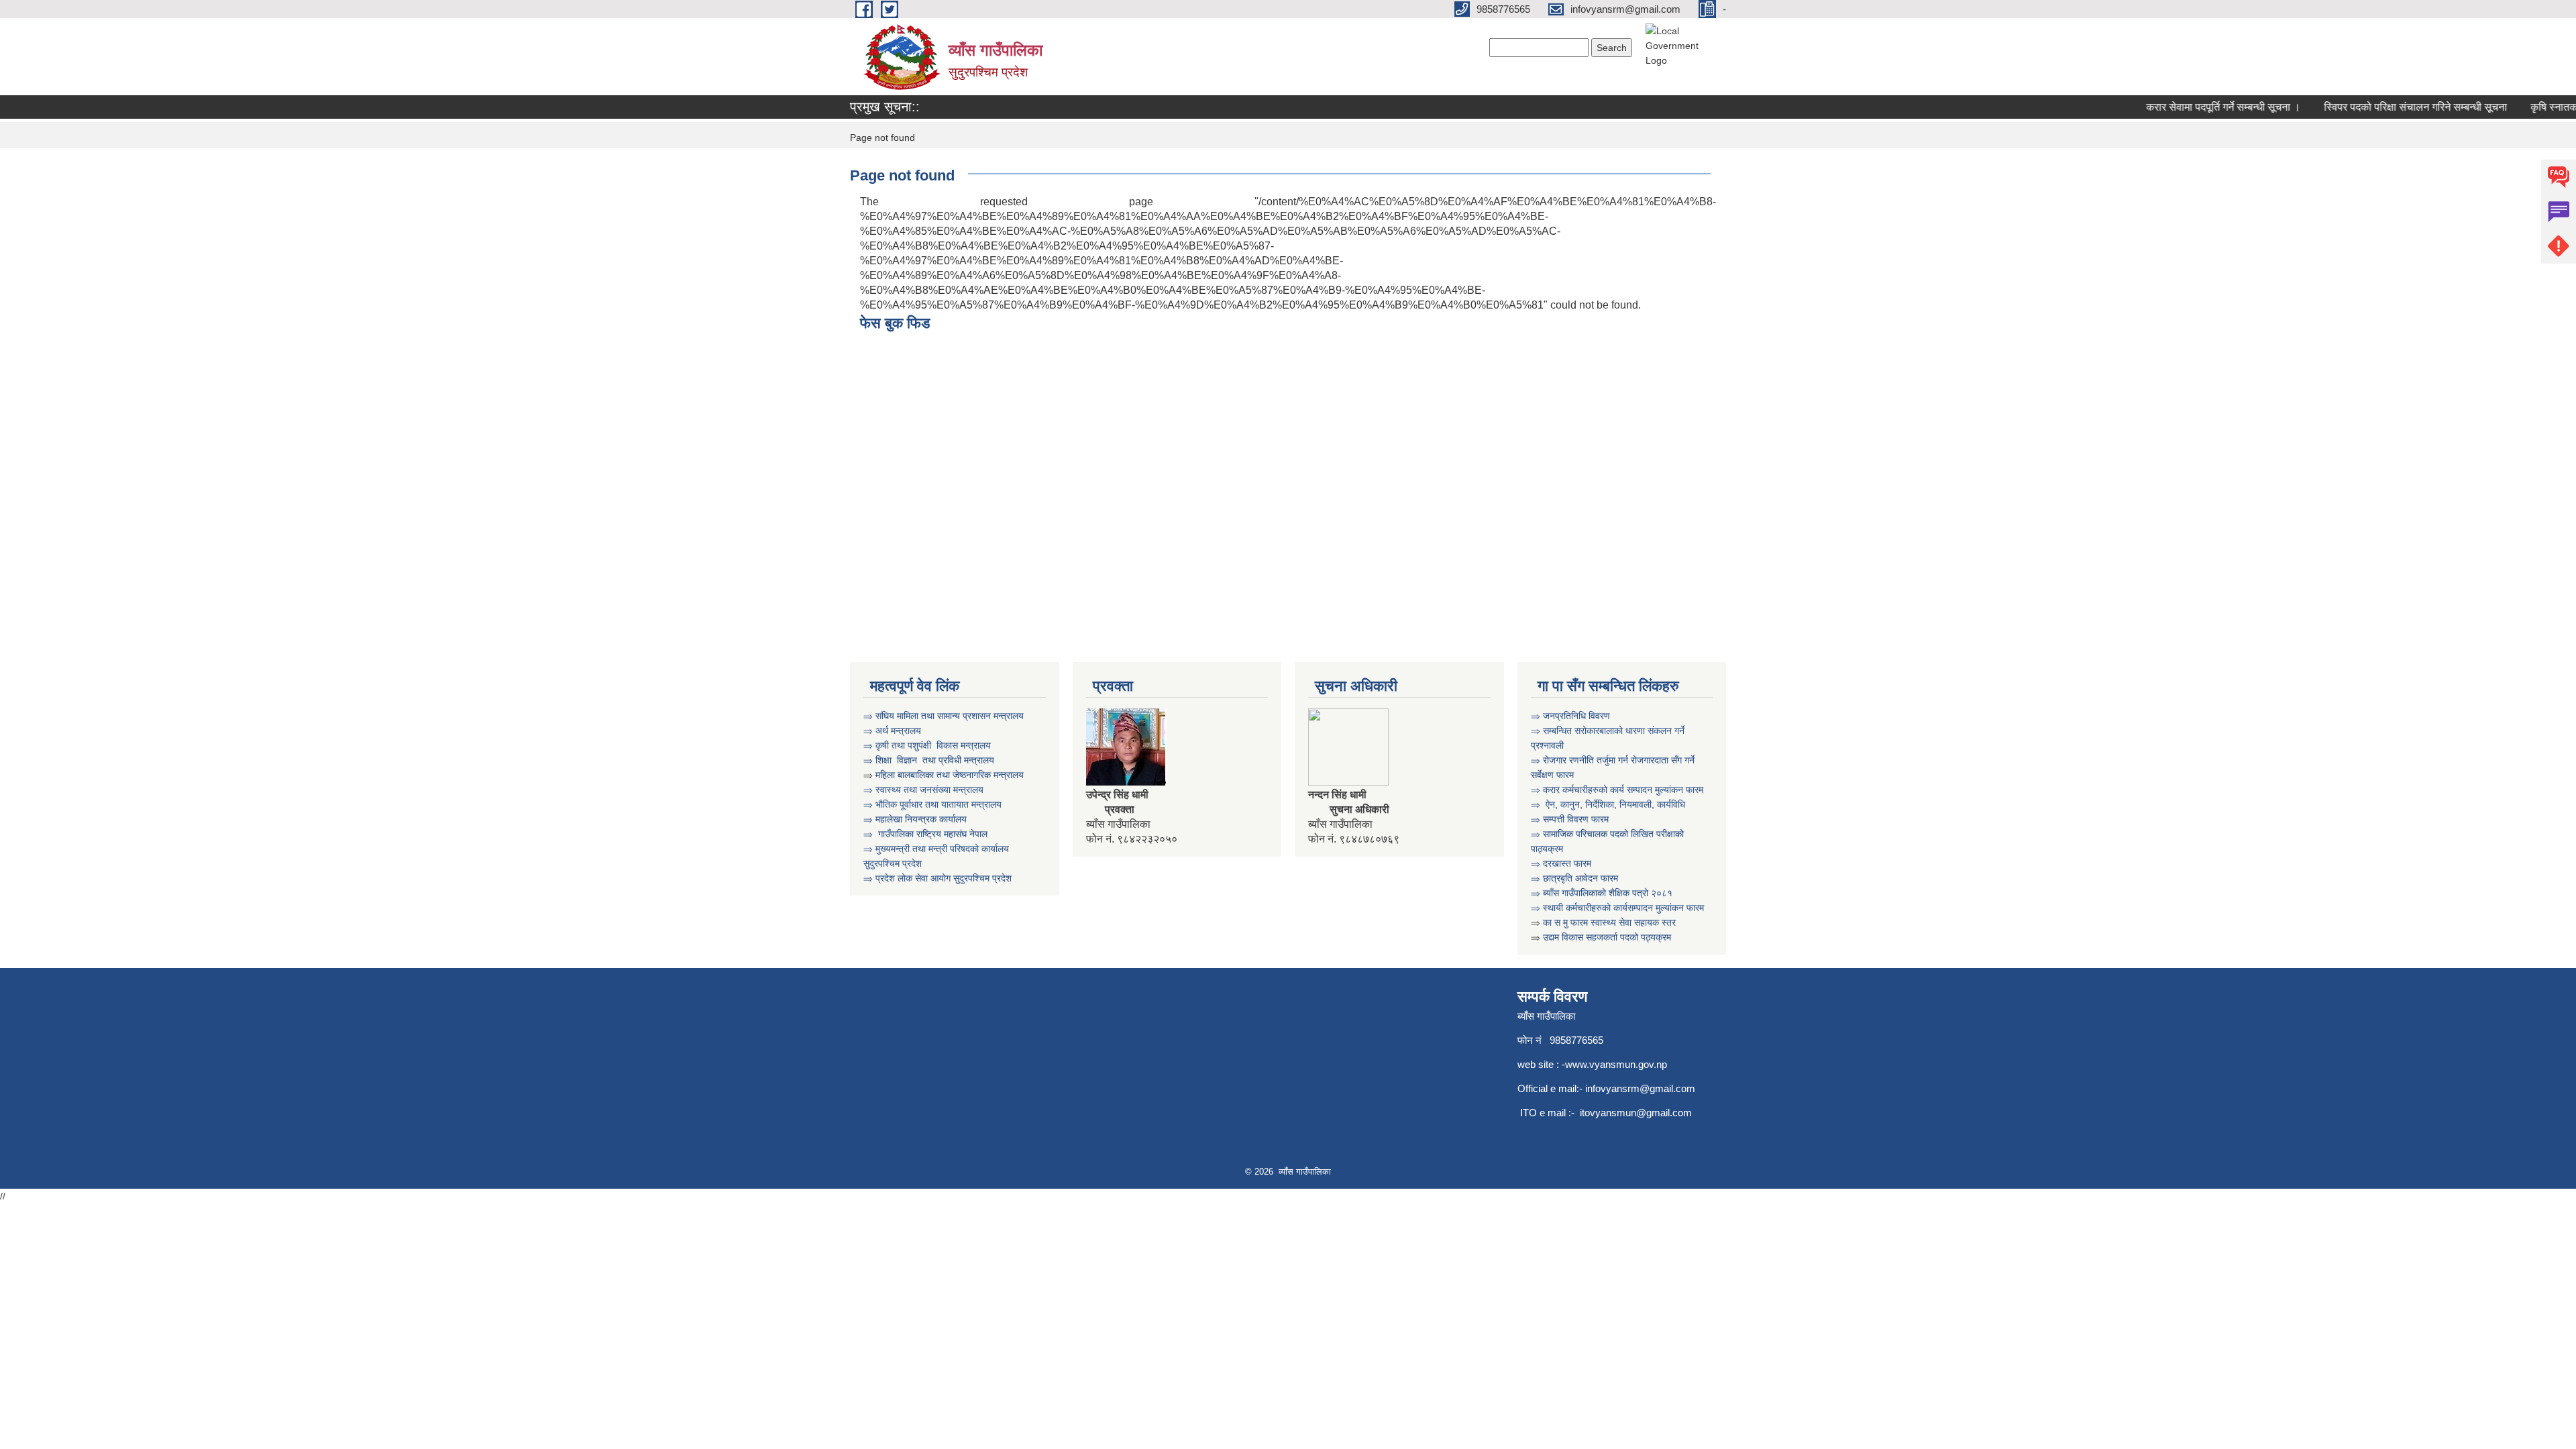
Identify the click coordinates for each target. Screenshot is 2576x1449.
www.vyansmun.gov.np (1616, 1064)
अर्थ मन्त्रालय (898, 731)
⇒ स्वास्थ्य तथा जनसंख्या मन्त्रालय (923, 790)
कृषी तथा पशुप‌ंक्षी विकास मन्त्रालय (933, 745)
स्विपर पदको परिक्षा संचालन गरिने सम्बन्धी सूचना (2391, 107)
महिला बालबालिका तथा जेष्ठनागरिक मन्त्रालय (950, 775)
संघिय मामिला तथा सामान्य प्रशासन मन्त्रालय (950, 716)
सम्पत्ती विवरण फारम (1577, 819)
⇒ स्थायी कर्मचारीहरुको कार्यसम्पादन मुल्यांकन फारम (1619, 908)
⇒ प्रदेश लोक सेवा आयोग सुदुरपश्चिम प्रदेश (939, 878)
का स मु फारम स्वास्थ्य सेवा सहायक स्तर (1611, 922)
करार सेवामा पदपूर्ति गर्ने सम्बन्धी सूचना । (2199, 107)
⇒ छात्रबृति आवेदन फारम (1574, 878)
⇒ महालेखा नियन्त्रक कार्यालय (915, 819)
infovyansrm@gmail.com (1640, 1088)
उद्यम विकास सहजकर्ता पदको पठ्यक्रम (1607, 937)
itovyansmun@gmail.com (1636, 1113)
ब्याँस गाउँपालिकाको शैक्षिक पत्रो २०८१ (1608, 893)
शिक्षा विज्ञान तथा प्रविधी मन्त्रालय (933, 760)
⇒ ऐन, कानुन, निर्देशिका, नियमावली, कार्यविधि (1609, 804)
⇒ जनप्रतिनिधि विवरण (1570, 716)
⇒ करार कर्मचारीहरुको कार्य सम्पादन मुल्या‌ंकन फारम (1618, 790)
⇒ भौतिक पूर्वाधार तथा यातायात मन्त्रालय (932, 804)
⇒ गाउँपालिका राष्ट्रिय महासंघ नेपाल (927, 834)
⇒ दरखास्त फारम (1561, 863)
